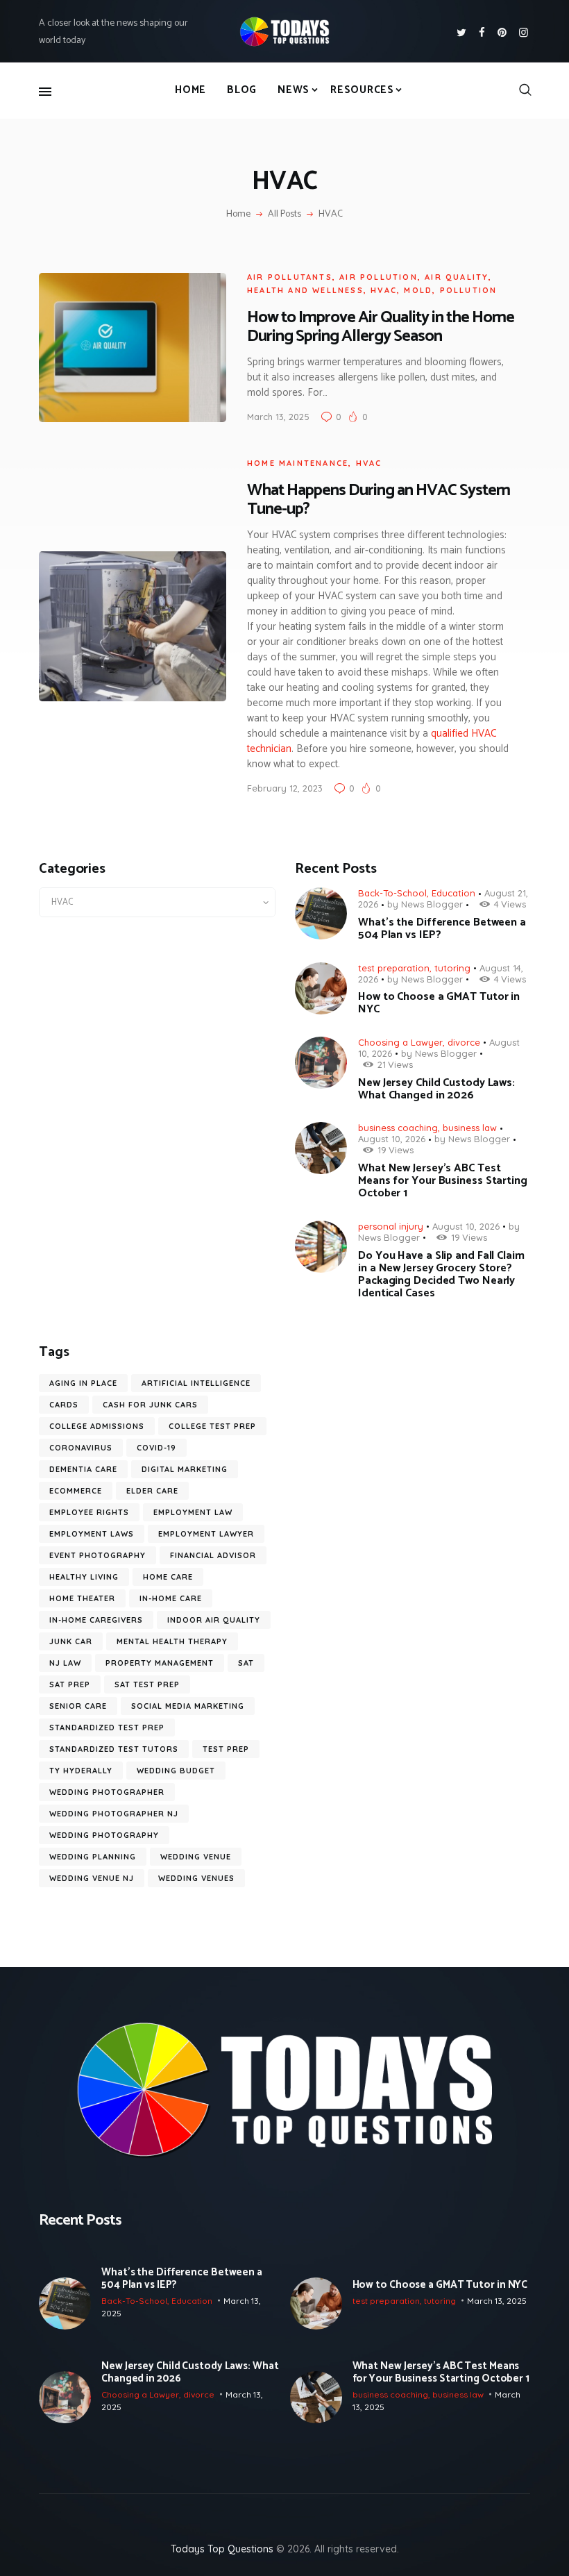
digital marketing (185, 1469)
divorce (464, 1042)
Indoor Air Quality (214, 1620)
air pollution (379, 277)
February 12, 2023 (285, 788)
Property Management (160, 1663)
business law (470, 1128)
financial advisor (213, 1555)
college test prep (212, 1426)
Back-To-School (392, 893)
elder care (152, 1491)
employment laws (92, 1534)
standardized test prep (107, 1728)
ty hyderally (81, 1771)
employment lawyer (206, 1534)
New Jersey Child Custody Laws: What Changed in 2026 (436, 1089)
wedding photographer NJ (114, 1814)
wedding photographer (107, 1792)
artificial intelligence (196, 1383)
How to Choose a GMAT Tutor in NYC (439, 1003)
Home (238, 215)
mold (418, 290)
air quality (457, 277)
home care (168, 1577)
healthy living (84, 1577)
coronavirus (81, 1448)
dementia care (83, 1469)
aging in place (83, 1383)
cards (64, 1405)
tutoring (452, 968)
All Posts (284, 214)
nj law (65, 1663)
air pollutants (290, 277)
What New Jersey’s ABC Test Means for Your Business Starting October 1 (443, 1181)
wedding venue (196, 1857)
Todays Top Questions (222, 2549)
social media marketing (188, 1706)
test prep (226, 1749)
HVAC (384, 290)
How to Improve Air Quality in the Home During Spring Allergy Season (381, 327)
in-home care (171, 1598)
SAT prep (70, 1684)
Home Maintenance (298, 463)
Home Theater (82, 1598)
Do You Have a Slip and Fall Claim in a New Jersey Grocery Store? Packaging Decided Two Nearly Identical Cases (441, 1275)
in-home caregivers (96, 1620)
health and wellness (305, 290)
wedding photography (104, 1835)
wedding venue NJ (92, 1878)
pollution (469, 290)
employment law (193, 1512)
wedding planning (93, 1857)
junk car (71, 1641)
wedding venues (196, 1878)
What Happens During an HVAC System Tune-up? (379, 500)
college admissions (97, 1426)
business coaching (398, 1128)
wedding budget (176, 1771)
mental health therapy (172, 1641)
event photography (97, 1555)
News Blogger (432, 904)
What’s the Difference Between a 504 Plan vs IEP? (442, 929)
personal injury (391, 1226)
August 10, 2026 (392, 1139)
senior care (78, 1706)
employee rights (89, 1512)
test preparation (394, 968)
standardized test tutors (114, 1749)
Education (453, 893)
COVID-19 (156, 1448)
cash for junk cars (150, 1405)
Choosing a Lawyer (400, 1042)
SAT (246, 1663)
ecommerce (76, 1491)
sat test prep (147, 1684)
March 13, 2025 (278, 417)
